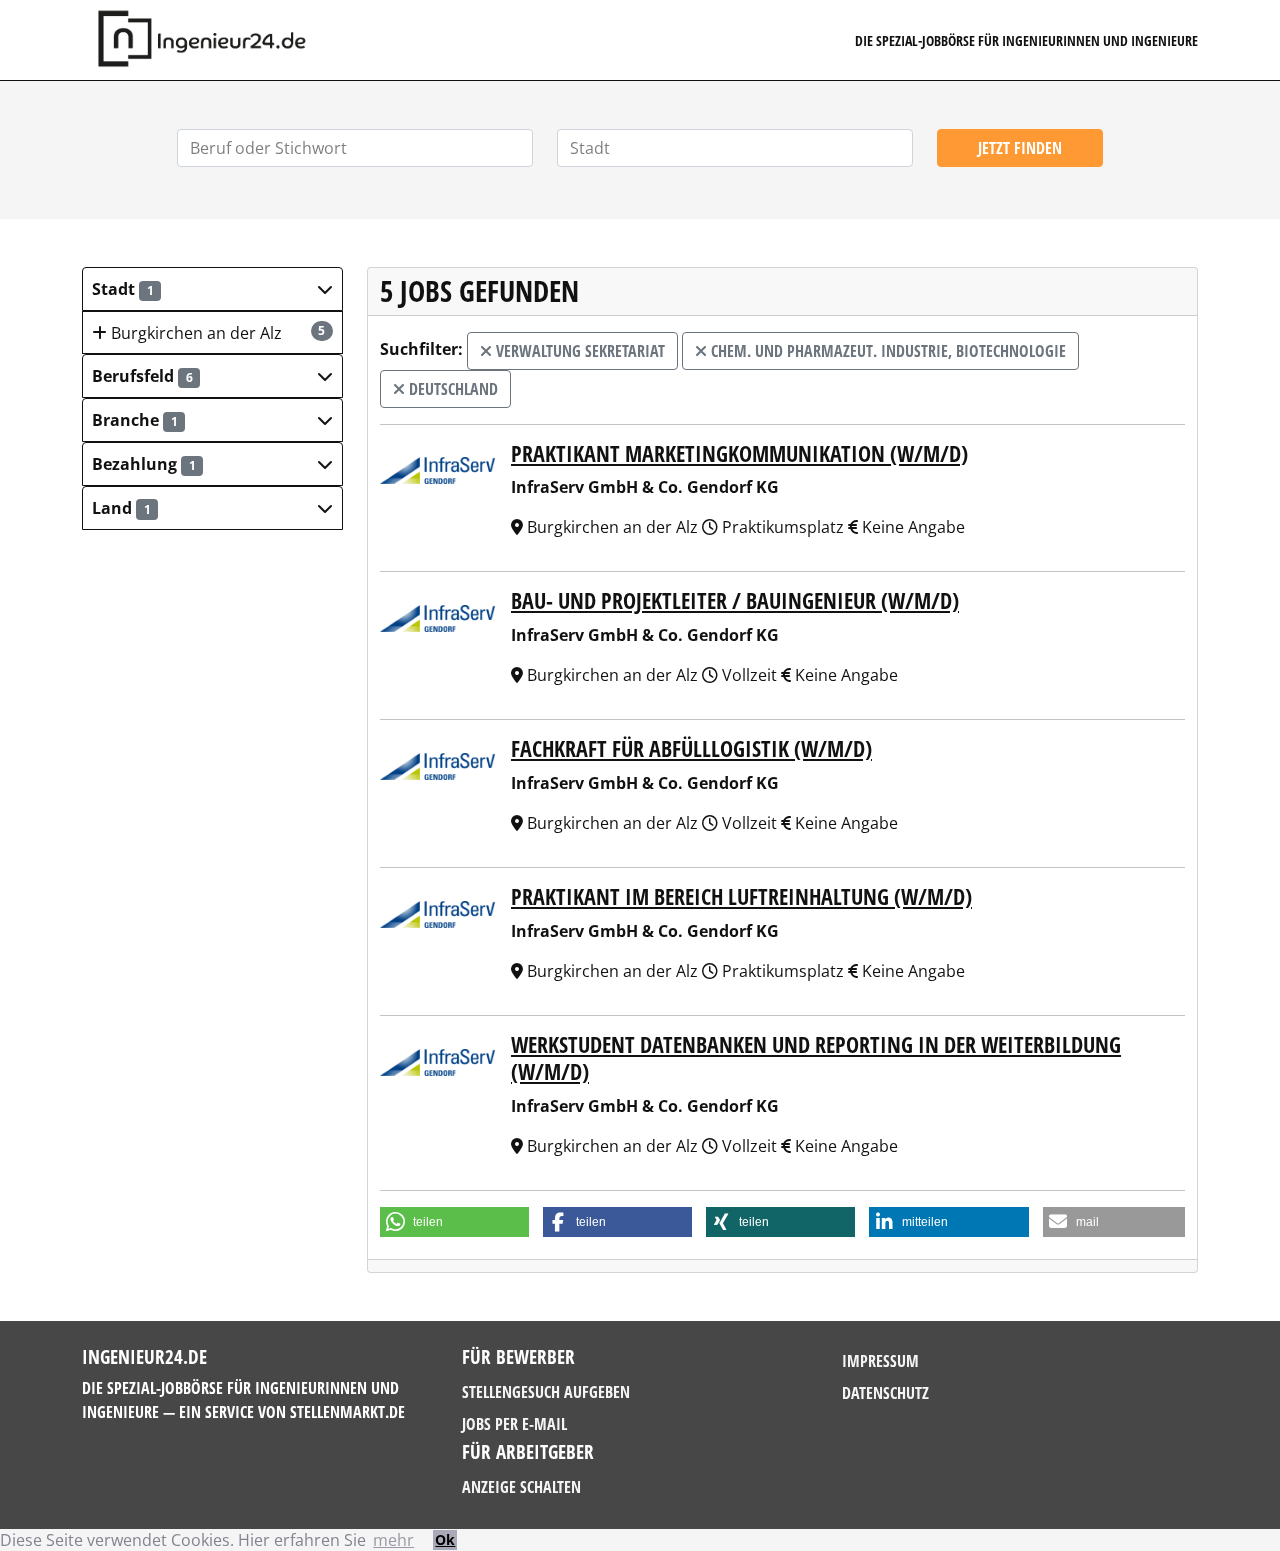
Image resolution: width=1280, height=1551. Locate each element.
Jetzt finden (1020, 148)
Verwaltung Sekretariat (578, 351)
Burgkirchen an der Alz (216, 333)
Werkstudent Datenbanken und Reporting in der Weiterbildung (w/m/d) (816, 1058)
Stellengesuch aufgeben (546, 1392)
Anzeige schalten (521, 1487)
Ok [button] (445, 1539)
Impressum (880, 1361)
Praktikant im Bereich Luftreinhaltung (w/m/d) (741, 896)
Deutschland (451, 389)
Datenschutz (885, 1393)
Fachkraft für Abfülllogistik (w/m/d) (691, 748)
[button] (212, 289)
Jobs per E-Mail (514, 1424)
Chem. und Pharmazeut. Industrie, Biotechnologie (886, 351)
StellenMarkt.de (347, 1412)
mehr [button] (393, 1540)
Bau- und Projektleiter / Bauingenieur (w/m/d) (735, 600)
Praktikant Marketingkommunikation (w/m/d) (739, 453)
